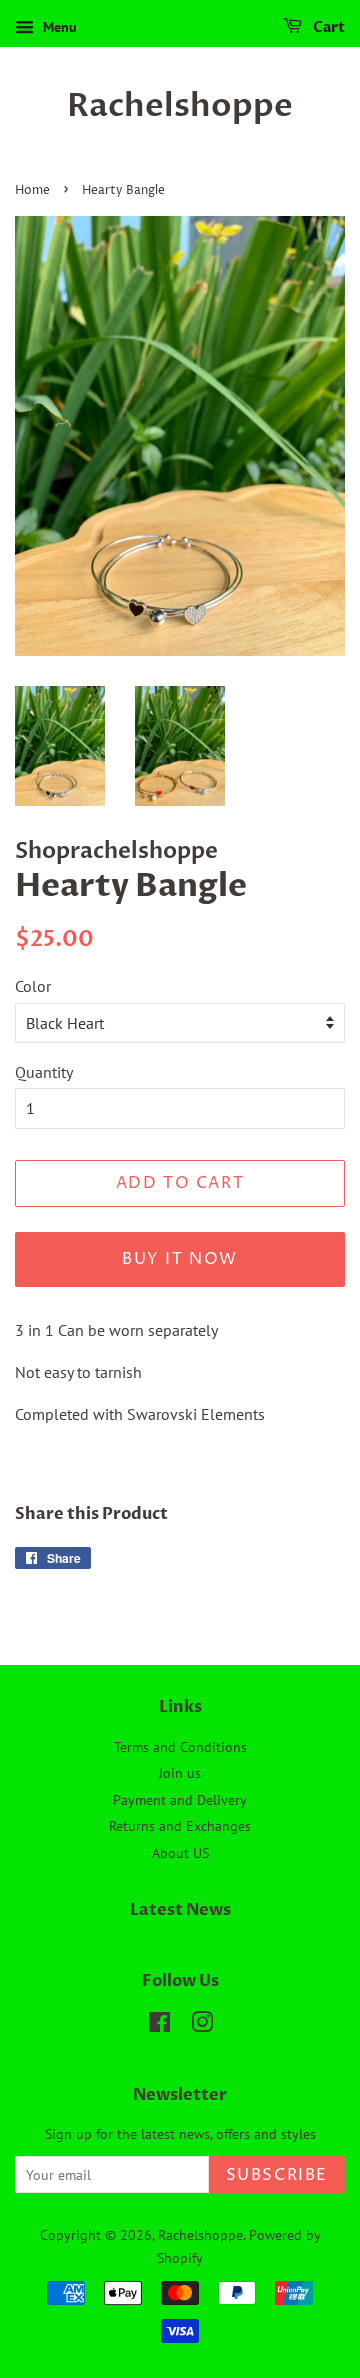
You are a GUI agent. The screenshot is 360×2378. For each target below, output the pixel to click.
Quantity (44, 1072)
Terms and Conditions (180, 1747)
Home (32, 190)
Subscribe (277, 2175)
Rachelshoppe (180, 106)
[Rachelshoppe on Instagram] (202, 2026)
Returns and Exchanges (180, 1826)
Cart (327, 27)
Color (33, 986)
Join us (180, 1773)
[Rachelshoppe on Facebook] (159, 2026)
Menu (58, 27)
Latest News (180, 1910)
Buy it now (180, 1259)
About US (180, 1853)
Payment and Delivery (180, 1800)
